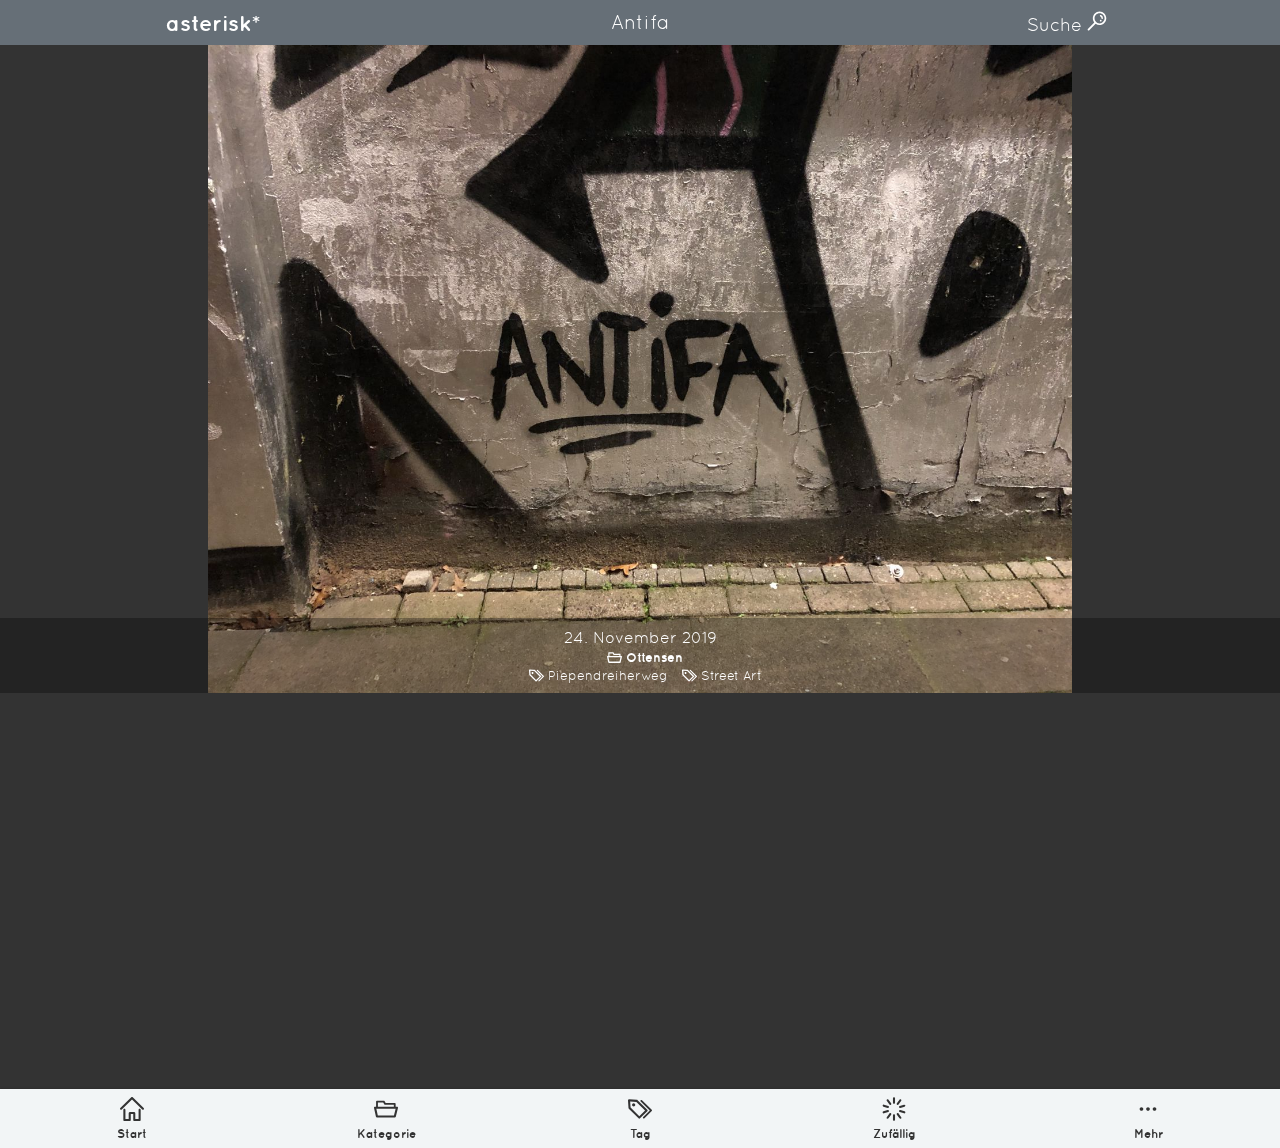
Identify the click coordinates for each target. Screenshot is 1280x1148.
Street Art (731, 675)
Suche (1057, 24)
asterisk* (213, 23)
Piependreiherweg (608, 675)
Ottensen (654, 657)
